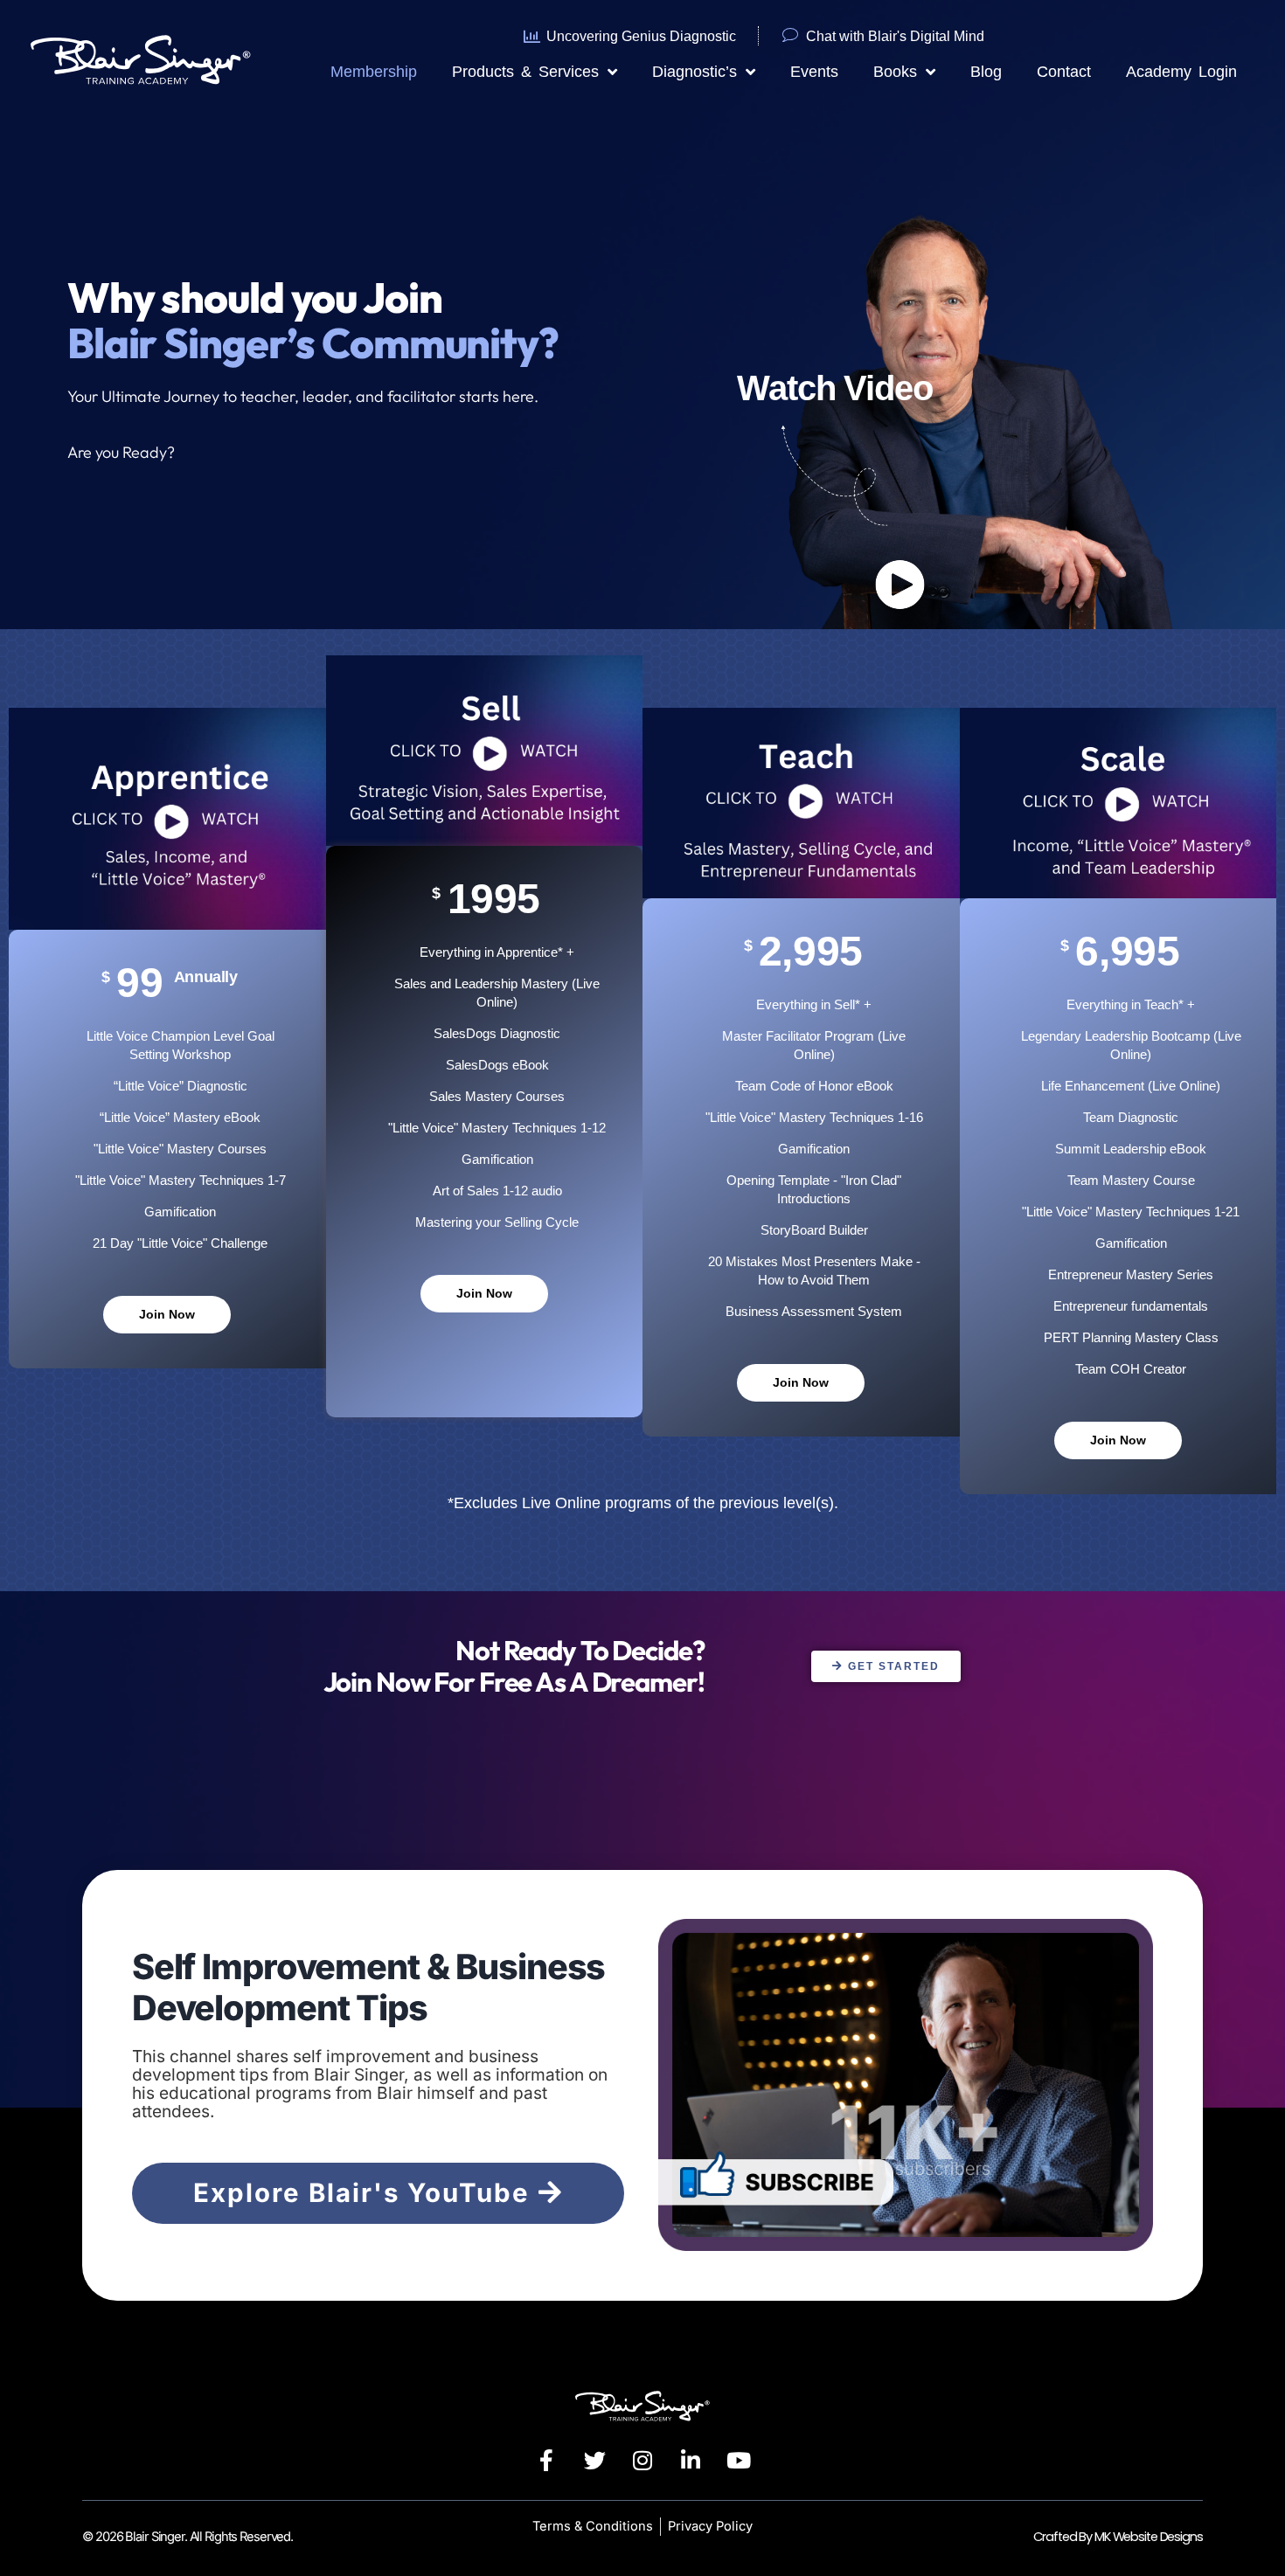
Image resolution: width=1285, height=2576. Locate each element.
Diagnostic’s (695, 72)
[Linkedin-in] (691, 2461)
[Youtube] (739, 2461)
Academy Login (1181, 72)
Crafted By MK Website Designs (1118, 2537)
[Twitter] (594, 2461)
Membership (374, 72)
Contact (1064, 72)
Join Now (167, 1314)
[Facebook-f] (546, 2461)
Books (895, 72)
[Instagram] (642, 2461)
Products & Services (525, 72)
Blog (986, 72)
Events (814, 72)
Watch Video (835, 388)
